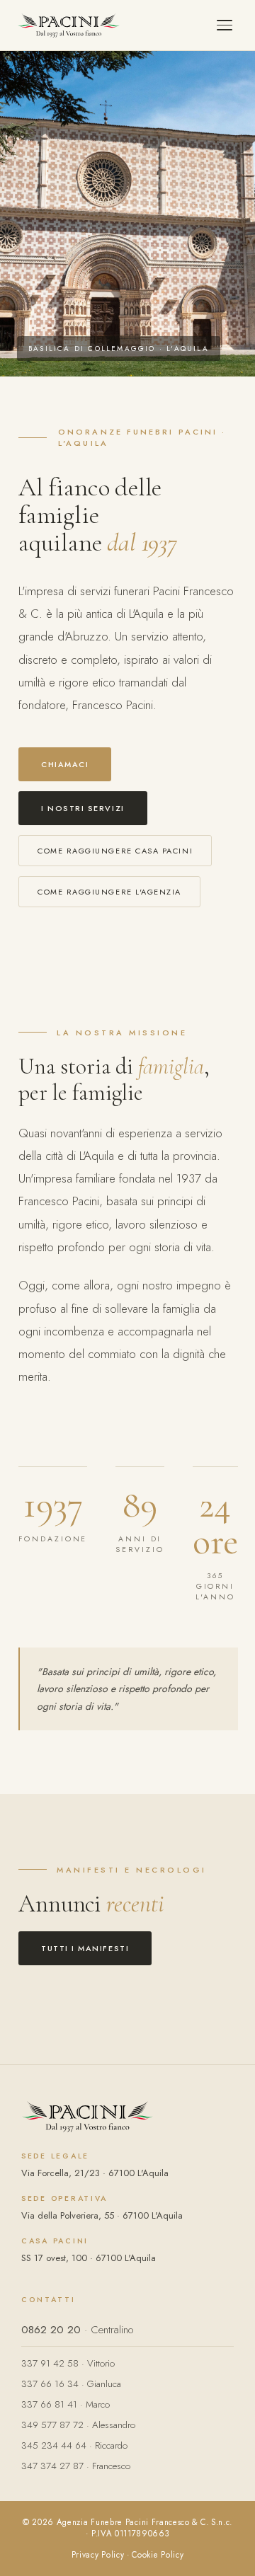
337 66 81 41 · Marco (66, 2404)
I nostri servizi (83, 808)
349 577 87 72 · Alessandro (78, 2425)
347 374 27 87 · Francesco (76, 2466)
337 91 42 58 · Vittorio (68, 2363)
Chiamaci (65, 764)
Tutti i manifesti (85, 1948)
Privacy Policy (98, 2555)
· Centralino (77, 2330)
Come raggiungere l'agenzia (109, 892)
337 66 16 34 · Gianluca (71, 2384)
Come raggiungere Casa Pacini (115, 851)
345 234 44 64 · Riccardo (74, 2445)
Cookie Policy (158, 2555)
